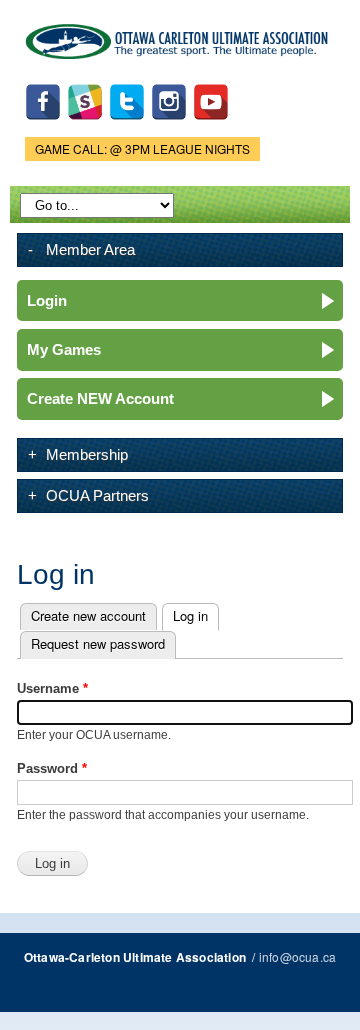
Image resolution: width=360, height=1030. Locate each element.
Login (47, 300)
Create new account (88, 615)
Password (52, 768)
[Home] (180, 37)
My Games (64, 349)
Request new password (98, 643)
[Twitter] (127, 124)
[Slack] (85, 124)
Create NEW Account (100, 398)
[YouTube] (211, 124)
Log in (196, 615)
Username (52, 688)
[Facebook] (43, 124)
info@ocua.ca (297, 956)
